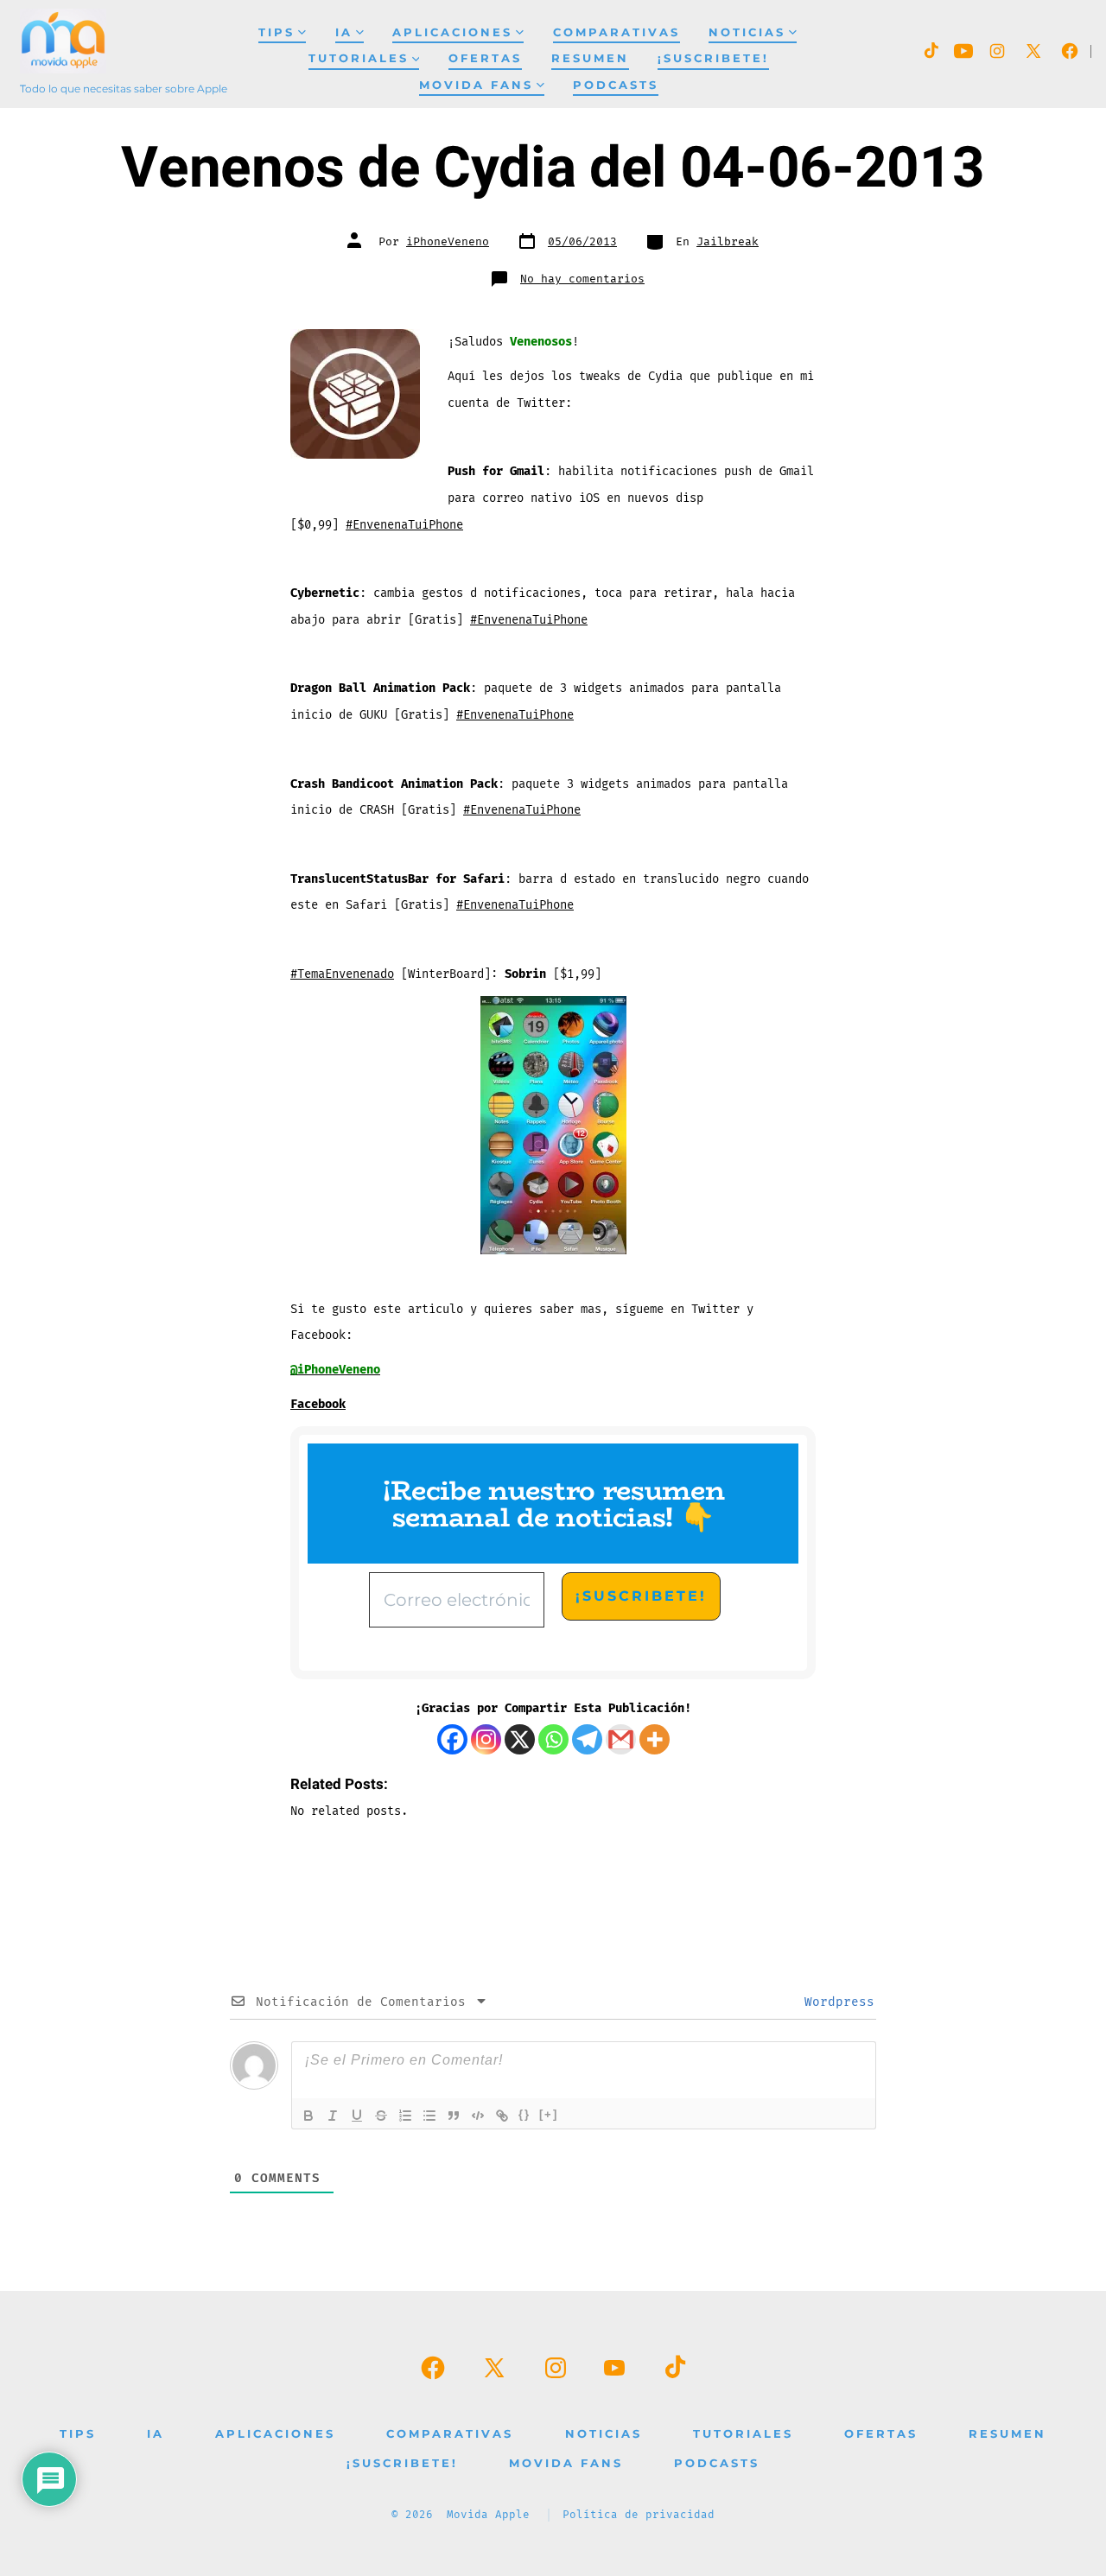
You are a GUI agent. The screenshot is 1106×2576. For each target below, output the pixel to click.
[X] (520, 1739)
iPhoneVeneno (448, 242)
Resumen (590, 58)
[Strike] (381, 2116)
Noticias (747, 32)
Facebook (318, 1404)
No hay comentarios (582, 279)
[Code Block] (478, 2116)
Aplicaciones (452, 32)
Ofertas (485, 58)
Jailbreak (728, 242)
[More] (655, 1739)
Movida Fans (476, 85)
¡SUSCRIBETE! (713, 58)
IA (344, 32)
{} (524, 2114)
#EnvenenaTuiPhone (404, 525)
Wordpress (836, 2002)
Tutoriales (359, 58)
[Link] (502, 2116)
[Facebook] (452, 1739)
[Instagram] (486, 1739)
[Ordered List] (405, 2116)
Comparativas (617, 32)
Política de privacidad (639, 2515)
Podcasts (616, 85)
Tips (276, 32)
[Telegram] (587, 1739)
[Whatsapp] (553, 1739)
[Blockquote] (454, 2116)
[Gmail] (621, 1739)
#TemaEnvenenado (342, 974)
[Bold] (308, 2116)
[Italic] (333, 2116)
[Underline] (357, 2116)
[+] (549, 2114)
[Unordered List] (429, 2116)
